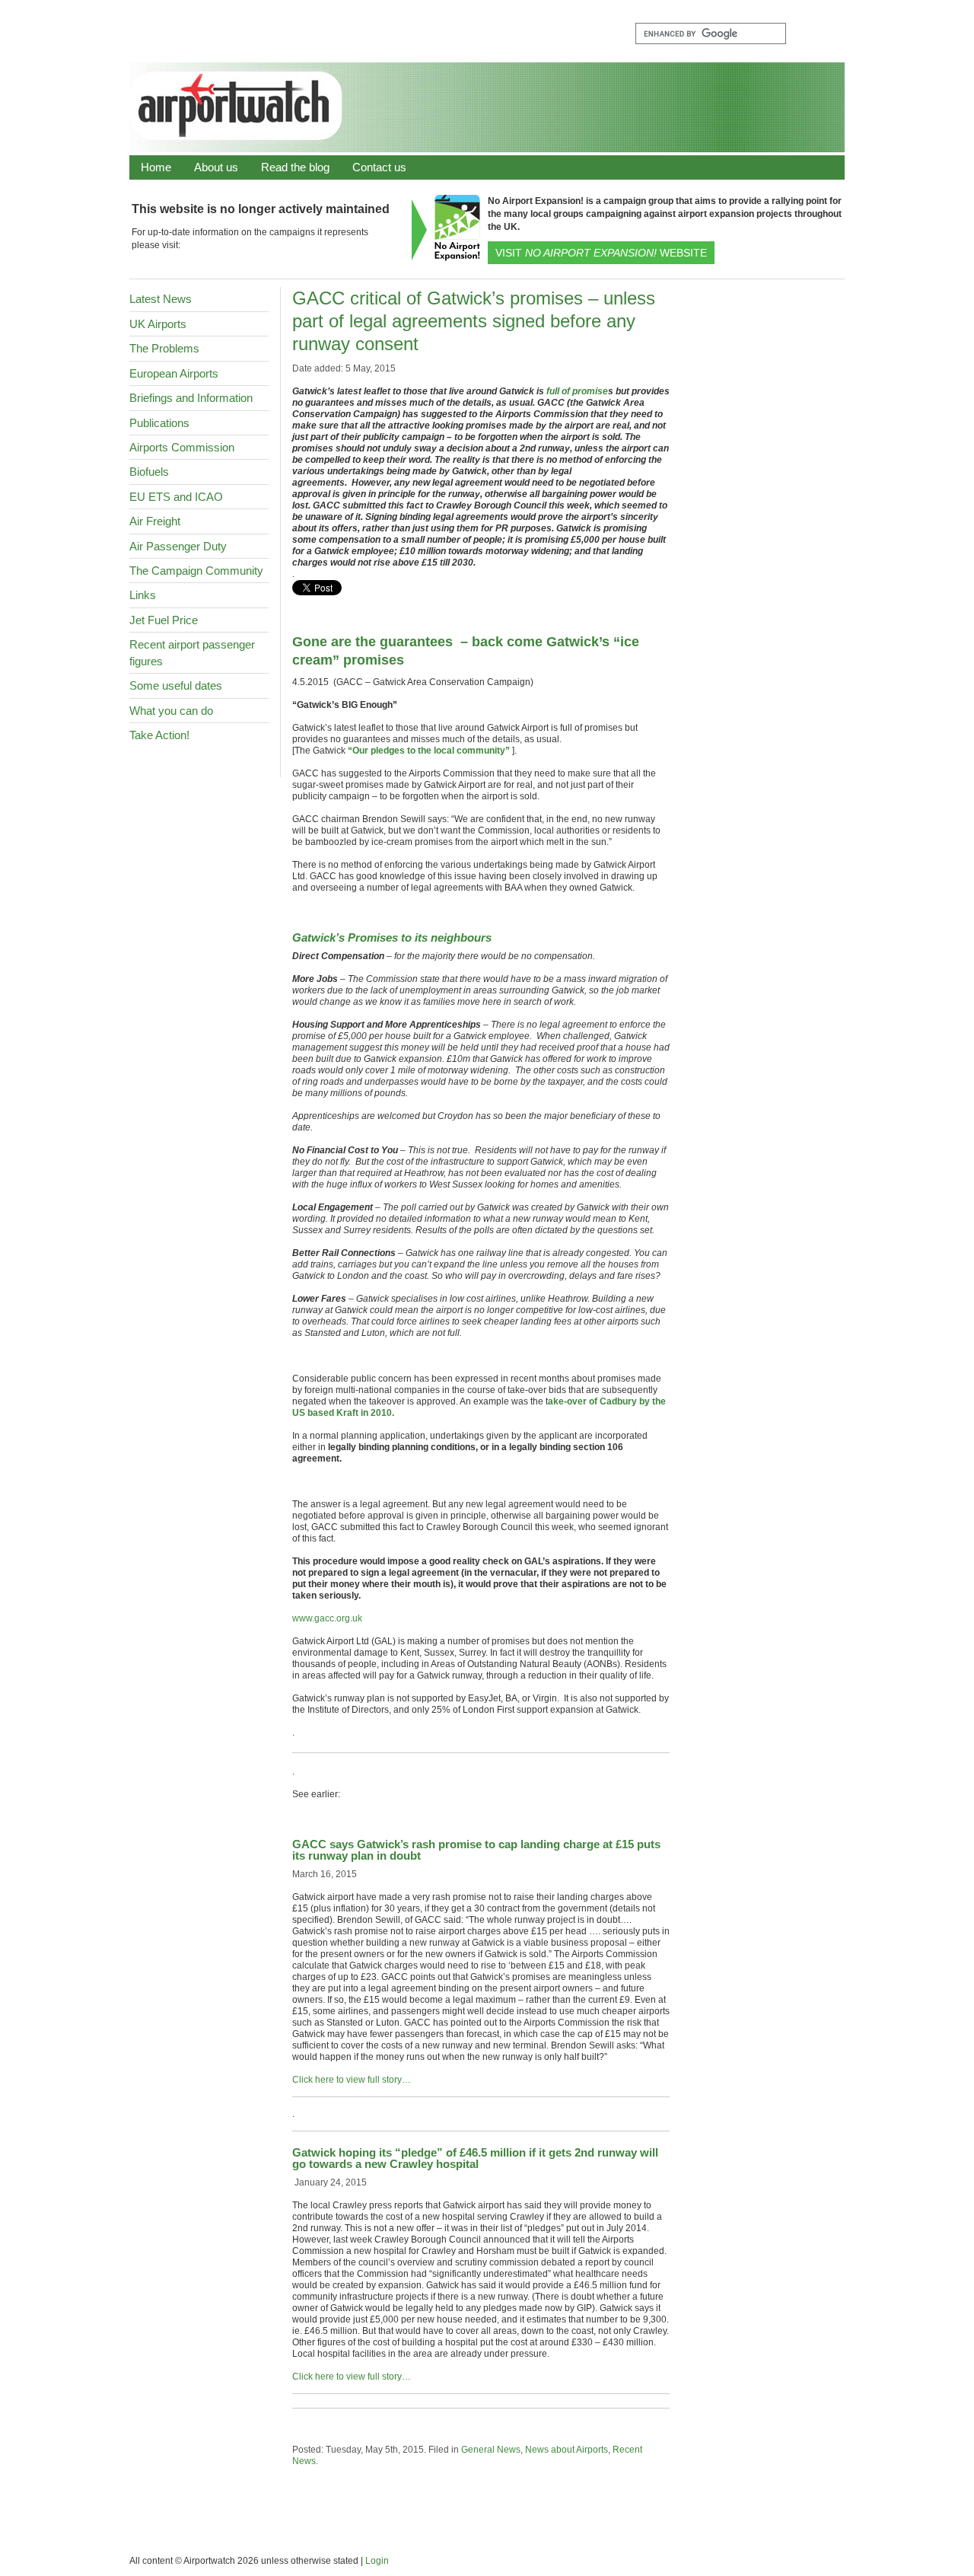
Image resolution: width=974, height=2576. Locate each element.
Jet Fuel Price (164, 620)
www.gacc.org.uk (327, 1618)
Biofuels (149, 472)
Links (143, 595)
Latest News (161, 299)
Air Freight (155, 521)
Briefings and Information (191, 398)
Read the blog (295, 167)
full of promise (577, 391)
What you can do (171, 711)
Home (156, 167)
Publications (159, 423)
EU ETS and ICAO (176, 497)
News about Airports (567, 2450)
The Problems (164, 348)
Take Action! (159, 735)
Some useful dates (176, 685)
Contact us (379, 167)
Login (377, 2561)
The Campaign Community (196, 571)
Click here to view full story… (352, 2080)
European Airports (174, 373)
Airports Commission (182, 447)
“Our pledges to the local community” (429, 751)
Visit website (601, 253)
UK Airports (158, 324)
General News (491, 2450)
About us (216, 167)
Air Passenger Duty (178, 546)
